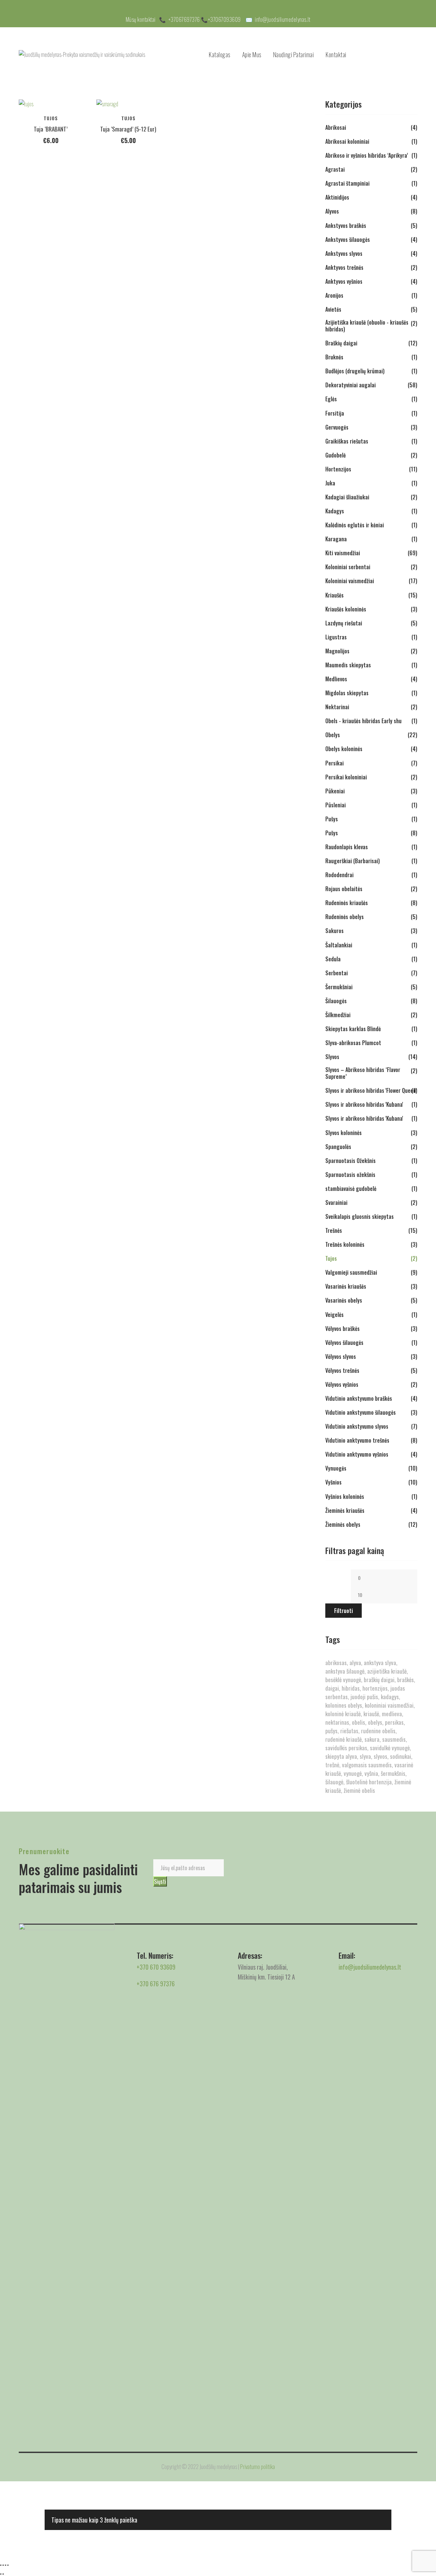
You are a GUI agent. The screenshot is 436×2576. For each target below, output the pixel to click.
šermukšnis (393, 1773)
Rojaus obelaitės (344, 889)
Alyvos (332, 211)
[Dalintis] (5, 2565)
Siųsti (160, 1881)
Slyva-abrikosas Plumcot (353, 1043)
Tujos (51, 118)
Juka (330, 483)
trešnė (332, 1765)
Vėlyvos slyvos (341, 1356)
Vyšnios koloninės (345, 1496)
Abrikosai (336, 127)
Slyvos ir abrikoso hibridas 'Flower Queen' (371, 1090)
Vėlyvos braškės (342, 1329)
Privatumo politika (258, 2466)
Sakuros (334, 931)
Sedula (333, 959)
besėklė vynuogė (343, 1680)
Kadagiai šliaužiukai (347, 497)
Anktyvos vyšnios (344, 281)
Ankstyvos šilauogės (348, 239)
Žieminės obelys (343, 1524)
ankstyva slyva (380, 1663)
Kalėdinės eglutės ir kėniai (355, 525)
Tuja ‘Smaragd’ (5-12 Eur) (128, 129)
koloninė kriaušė (343, 1714)
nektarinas (337, 1722)
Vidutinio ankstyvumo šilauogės (361, 1412)
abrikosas (336, 1663)
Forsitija (335, 413)
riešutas (349, 1731)
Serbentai (337, 973)
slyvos (380, 1756)
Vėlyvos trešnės (342, 1370)
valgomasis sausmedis (367, 1765)
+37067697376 (184, 19)
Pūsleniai (336, 805)
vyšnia (371, 1773)
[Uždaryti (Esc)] (8, 2565)
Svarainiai (336, 1202)
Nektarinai (337, 707)
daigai (332, 1688)
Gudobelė (336, 455)
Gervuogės (337, 427)
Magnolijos (337, 651)
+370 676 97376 (156, 1984)
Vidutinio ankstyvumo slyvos (357, 1426)
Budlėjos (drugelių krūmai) (355, 371)
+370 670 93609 (156, 1967)
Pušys (332, 819)
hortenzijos (375, 1688)
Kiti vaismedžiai (343, 553)
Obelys (333, 735)
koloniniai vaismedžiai (389, 1705)
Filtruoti (344, 1611)
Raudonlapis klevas (347, 847)
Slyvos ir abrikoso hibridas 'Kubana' (364, 1104)
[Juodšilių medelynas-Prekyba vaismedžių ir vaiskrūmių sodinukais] (82, 55)
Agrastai (335, 169)
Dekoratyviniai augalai (351, 385)
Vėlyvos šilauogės (344, 1343)
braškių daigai (379, 1680)
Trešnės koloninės (345, 1244)
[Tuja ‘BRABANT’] (51, 104)
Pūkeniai (335, 791)
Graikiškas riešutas (347, 441)
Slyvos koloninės (344, 1133)
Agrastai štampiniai (347, 183)
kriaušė (371, 1714)
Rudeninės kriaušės (347, 903)
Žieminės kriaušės (345, 1510)
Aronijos (334, 295)
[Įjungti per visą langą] (3, 2565)
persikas (394, 1722)
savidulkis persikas (346, 1748)
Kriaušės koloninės (346, 609)
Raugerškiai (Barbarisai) (353, 861)
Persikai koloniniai (346, 777)
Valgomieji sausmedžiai (351, 1272)
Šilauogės (336, 1001)
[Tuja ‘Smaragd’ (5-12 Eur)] (128, 104)
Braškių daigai (341, 343)
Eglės (331, 399)
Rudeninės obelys (345, 917)
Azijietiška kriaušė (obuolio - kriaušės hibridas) (367, 326)
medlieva (392, 1714)
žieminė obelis (359, 1790)
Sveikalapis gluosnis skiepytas (360, 1216)
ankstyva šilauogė (345, 1671)
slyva (365, 1756)
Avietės (333, 309)
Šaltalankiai (339, 945)
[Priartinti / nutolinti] (1, 2565)
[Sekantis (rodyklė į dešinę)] (3, 2574)
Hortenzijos (338, 469)
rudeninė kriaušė (344, 1739)
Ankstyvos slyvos (344, 253)
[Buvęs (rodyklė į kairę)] (1, 2574)
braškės (406, 1680)
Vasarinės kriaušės (346, 1286)
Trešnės (334, 1230)
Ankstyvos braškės (346, 226)
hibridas (351, 1688)
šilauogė (334, 1782)
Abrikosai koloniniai (347, 141)
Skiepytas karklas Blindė (353, 1029)
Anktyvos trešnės (344, 267)
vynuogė (353, 1773)
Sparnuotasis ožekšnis (350, 1175)
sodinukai (401, 1756)
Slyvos (332, 1057)
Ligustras (336, 637)
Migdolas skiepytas (347, 693)
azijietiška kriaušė (387, 1671)
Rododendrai (339, 875)
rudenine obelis (378, 1731)
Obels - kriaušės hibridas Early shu (363, 721)
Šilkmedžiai (338, 1015)
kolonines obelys (344, 1705)
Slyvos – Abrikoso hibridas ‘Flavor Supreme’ (363, 1073)
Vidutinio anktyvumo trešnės (357, 1440)
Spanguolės (338, 1147)
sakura (372, 1739)
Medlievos (336, 679)
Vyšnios (333, 1482)
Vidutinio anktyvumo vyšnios (357, 1454)
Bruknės (334, 357)
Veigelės (334, 1315)
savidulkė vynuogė (390, 1748)
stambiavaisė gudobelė (351, 1189)
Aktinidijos (337, 197)
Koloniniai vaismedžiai (350, 581)
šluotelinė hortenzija (369, 1782)
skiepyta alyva (341, 1756)
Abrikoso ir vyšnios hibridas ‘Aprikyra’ (367, 155)
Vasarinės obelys (344, 1300)
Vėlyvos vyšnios (342, 1384)
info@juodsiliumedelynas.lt (283, 19)
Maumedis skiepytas (348, 665)
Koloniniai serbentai (348, 567)
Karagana (336, 539)
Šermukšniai (339, 987)
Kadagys (335, 511)
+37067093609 (224, 19)
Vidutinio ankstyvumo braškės (359, 1398)
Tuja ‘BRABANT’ (51, 129)
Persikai (334, 763)
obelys (375, 1722)
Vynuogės (336, 1468)
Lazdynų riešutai (344, 623)
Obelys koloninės (344, 749)
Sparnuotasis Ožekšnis (351, 1161)
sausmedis (394, 1739)
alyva (355, 1663)
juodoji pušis (364, 1697)
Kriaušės (334, 595)
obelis (359, 1722)
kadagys (390, 1697)
